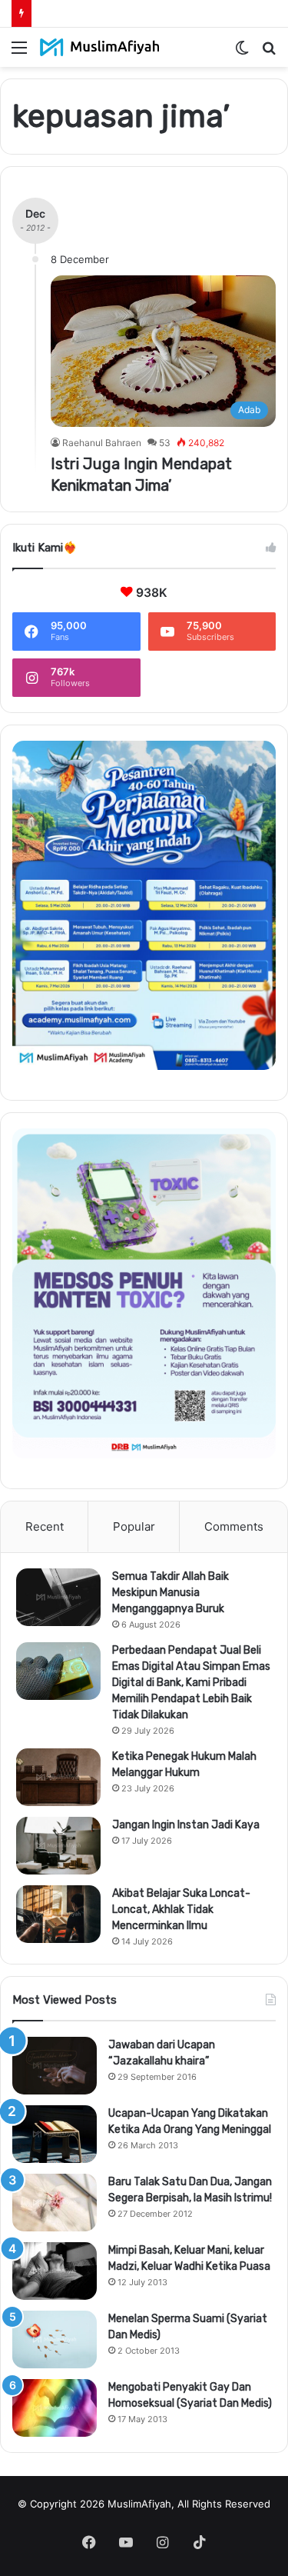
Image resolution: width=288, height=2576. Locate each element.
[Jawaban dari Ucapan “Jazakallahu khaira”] (55, 2066)
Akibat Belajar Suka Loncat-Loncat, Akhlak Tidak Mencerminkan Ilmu (181, 1910)
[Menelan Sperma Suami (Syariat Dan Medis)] (55, 2339)
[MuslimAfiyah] (100, 47)
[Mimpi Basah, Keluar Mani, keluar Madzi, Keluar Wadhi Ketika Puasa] (55, 2271)
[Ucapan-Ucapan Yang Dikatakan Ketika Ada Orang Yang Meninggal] (55, 2134)
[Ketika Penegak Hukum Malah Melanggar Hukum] (58, 1777)
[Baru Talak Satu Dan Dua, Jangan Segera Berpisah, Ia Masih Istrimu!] (55, 2203)
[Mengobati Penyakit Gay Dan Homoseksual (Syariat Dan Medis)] (55, 2408)
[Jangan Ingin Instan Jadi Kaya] (58, 1846)
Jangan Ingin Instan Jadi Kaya (186, 1825)
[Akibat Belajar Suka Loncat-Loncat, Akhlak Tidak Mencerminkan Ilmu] (58, 1914)
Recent (45, 1526)
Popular (134, 1526)
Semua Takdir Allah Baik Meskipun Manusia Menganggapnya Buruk (170, 1593)
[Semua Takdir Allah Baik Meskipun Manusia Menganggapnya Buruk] (58, 1597)
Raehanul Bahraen (102, 443)
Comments (234, 1526)
